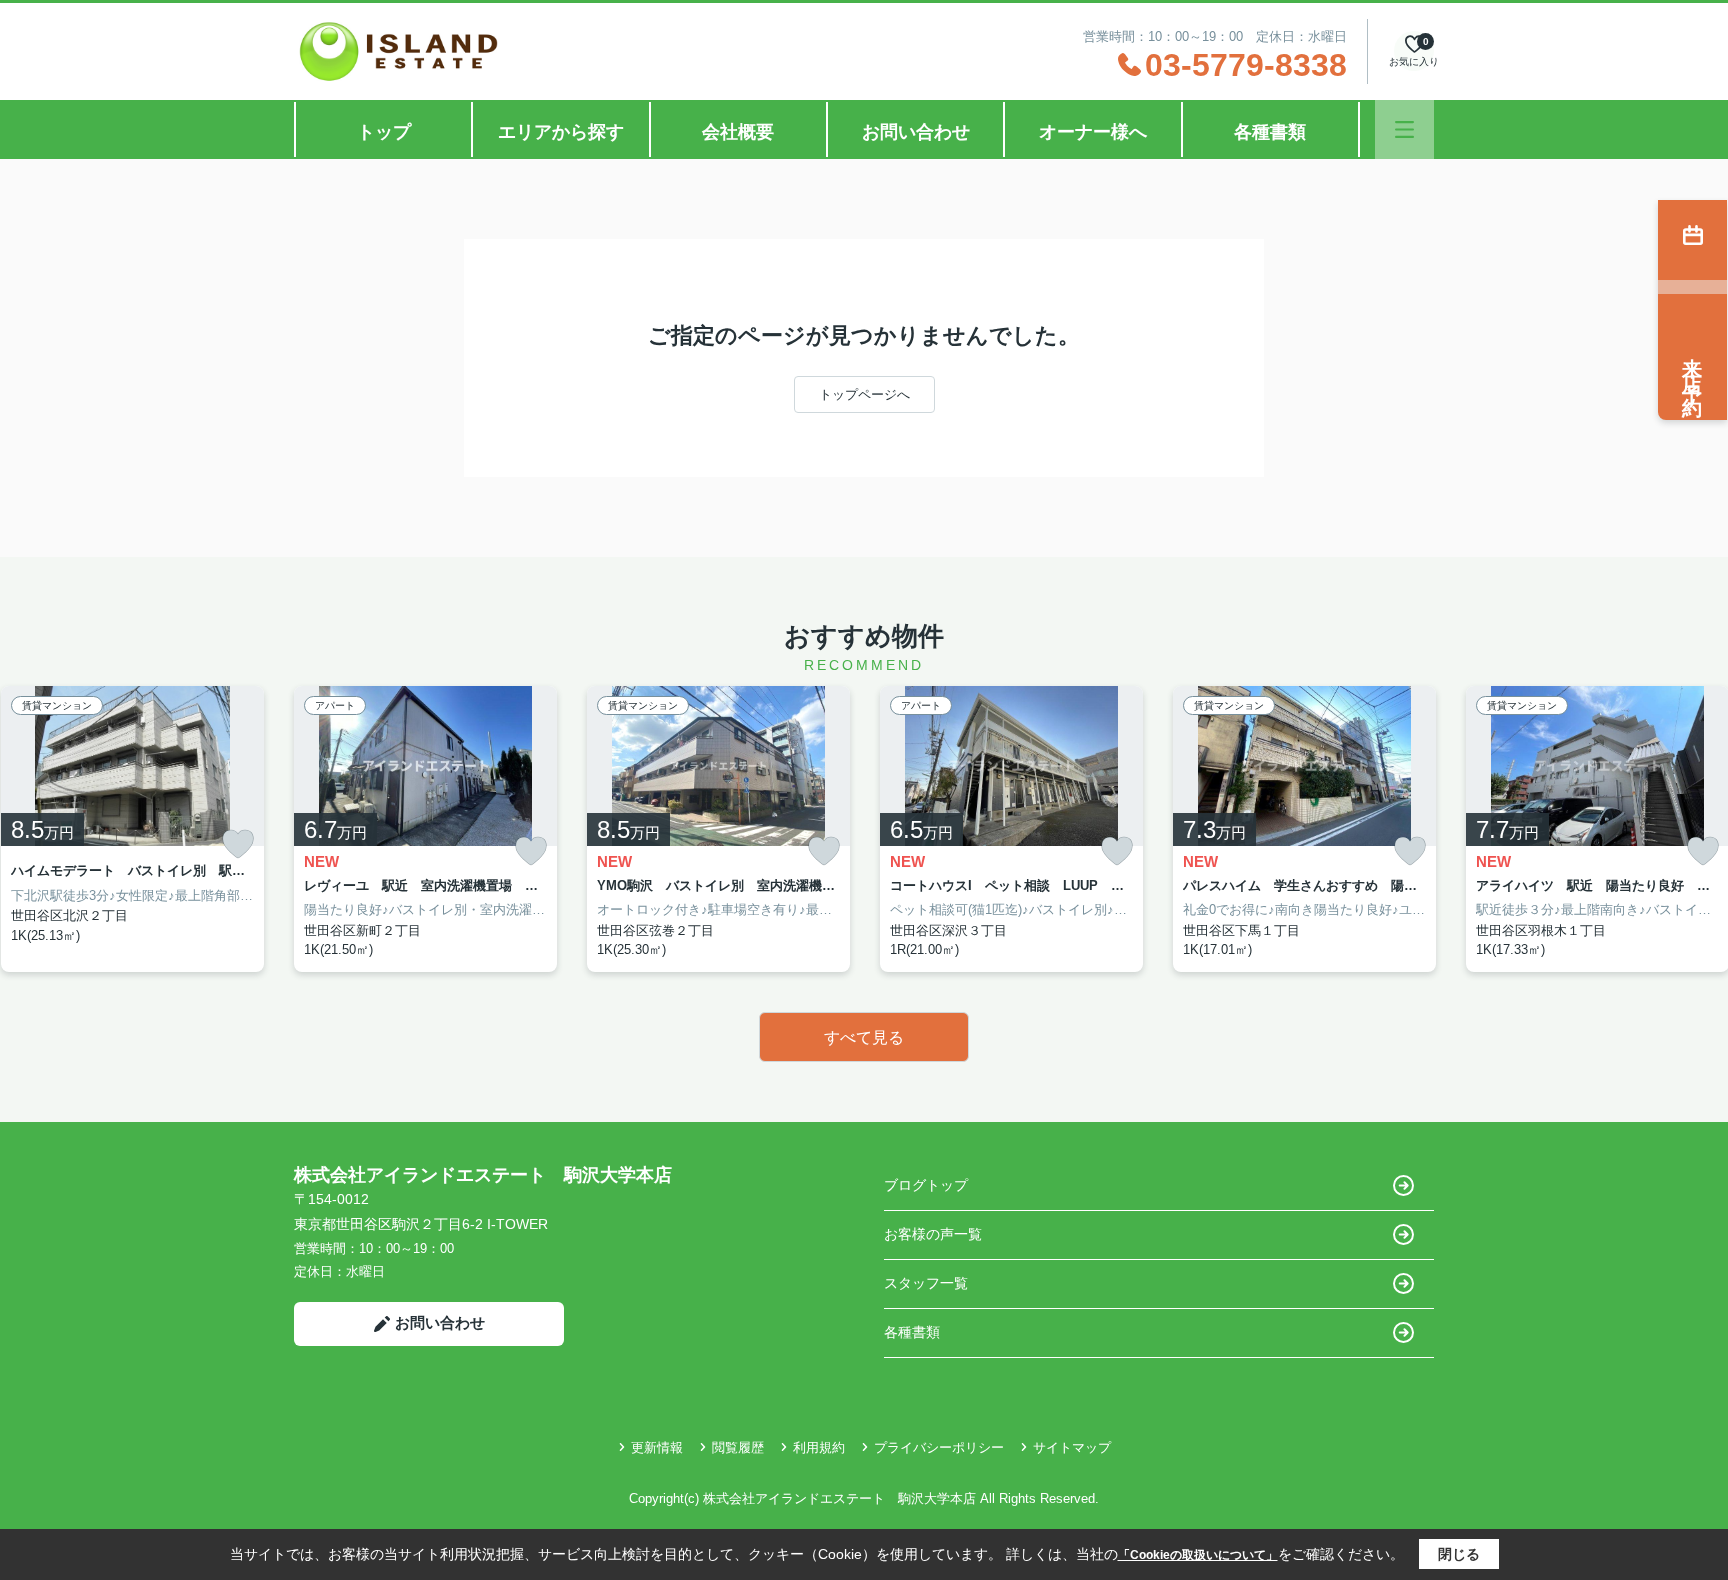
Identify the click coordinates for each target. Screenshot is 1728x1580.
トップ (384, 132)
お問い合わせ (916, 132)
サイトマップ (1072, 1447)
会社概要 (738, 132)
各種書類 (1270, 132)
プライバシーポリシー (939, 1447)
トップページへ (864, 394)
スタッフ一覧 (926, 1283)
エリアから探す (561, 132)
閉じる (1459, 1554)
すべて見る (864, 1037)
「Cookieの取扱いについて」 (1198, 1555)
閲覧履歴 (738, 1447)
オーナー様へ (1093, 132)
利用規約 (819, 1447)
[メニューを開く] (1404, 129)
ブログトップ (926, 1185)
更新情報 (657, 1447)
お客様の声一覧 (933, 1234)
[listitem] (425, 829)
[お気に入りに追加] (238, 844)
